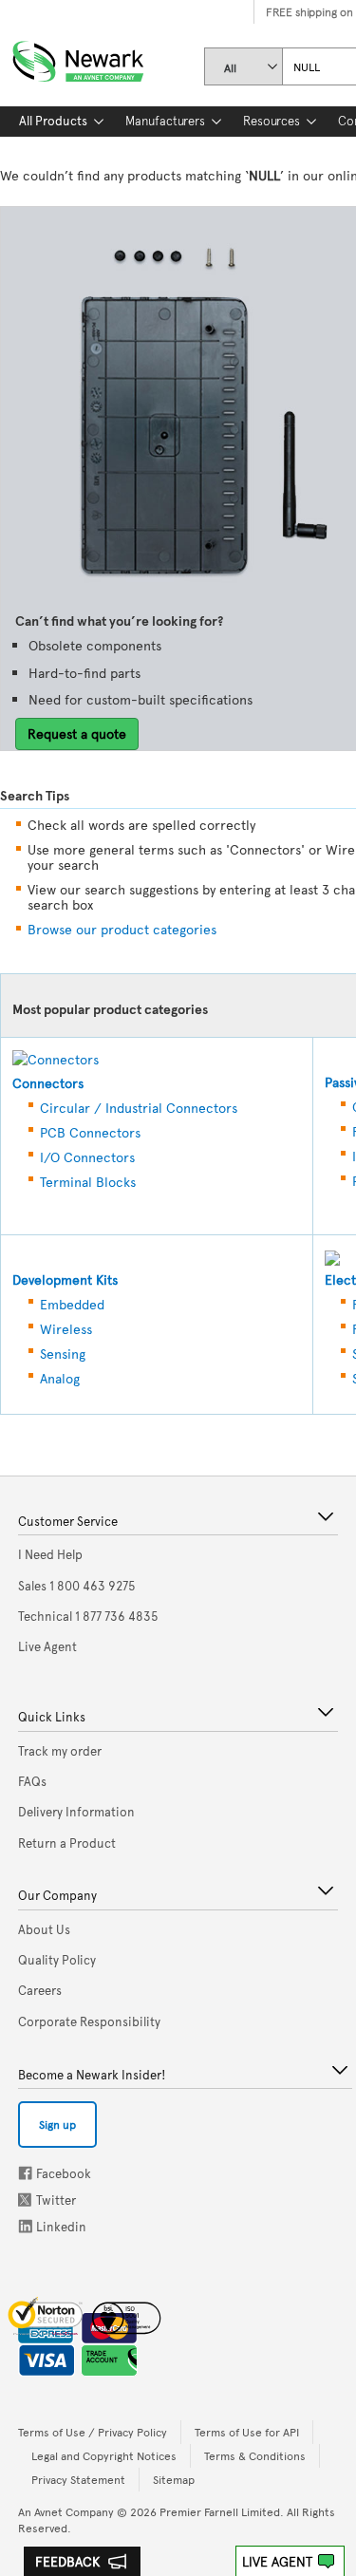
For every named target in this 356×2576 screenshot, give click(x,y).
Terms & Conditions (255, 2455)
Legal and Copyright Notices (104, 2455)
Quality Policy (57, 1960)
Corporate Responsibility (89, 2021)
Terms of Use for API (247, 2432)
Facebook (25, 2173)
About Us (44, 1929)
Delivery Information (76, 1812)
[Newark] (101, 57)
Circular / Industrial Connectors (139, 1108)
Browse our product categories (122, 929)
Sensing (63, 1354)
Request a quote (77, 733)
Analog (60, 1378)
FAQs (32, 1781)
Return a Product (67, 1843)
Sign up (57, 2124)
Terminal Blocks (88, 1182)
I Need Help (50, 1554)
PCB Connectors (90, 1132)
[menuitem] (53, 122)
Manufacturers (165, 121)
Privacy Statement (78, 2479)
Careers (40, 1990)
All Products (53, 121)
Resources (272, 121)
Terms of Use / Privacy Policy (93, 2432)
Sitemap (174, 2479)
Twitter (27, 2200)
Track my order (60, 1751)
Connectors (48, 1083)
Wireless (66, 1329)
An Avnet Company (66, 2511)
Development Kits (65, 1279)
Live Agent (277, 2561)
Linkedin (26, 2226)
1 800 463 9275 (77, 1586)
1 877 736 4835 (88, 1616)
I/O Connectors (87, 1157)
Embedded (72, 1304)
